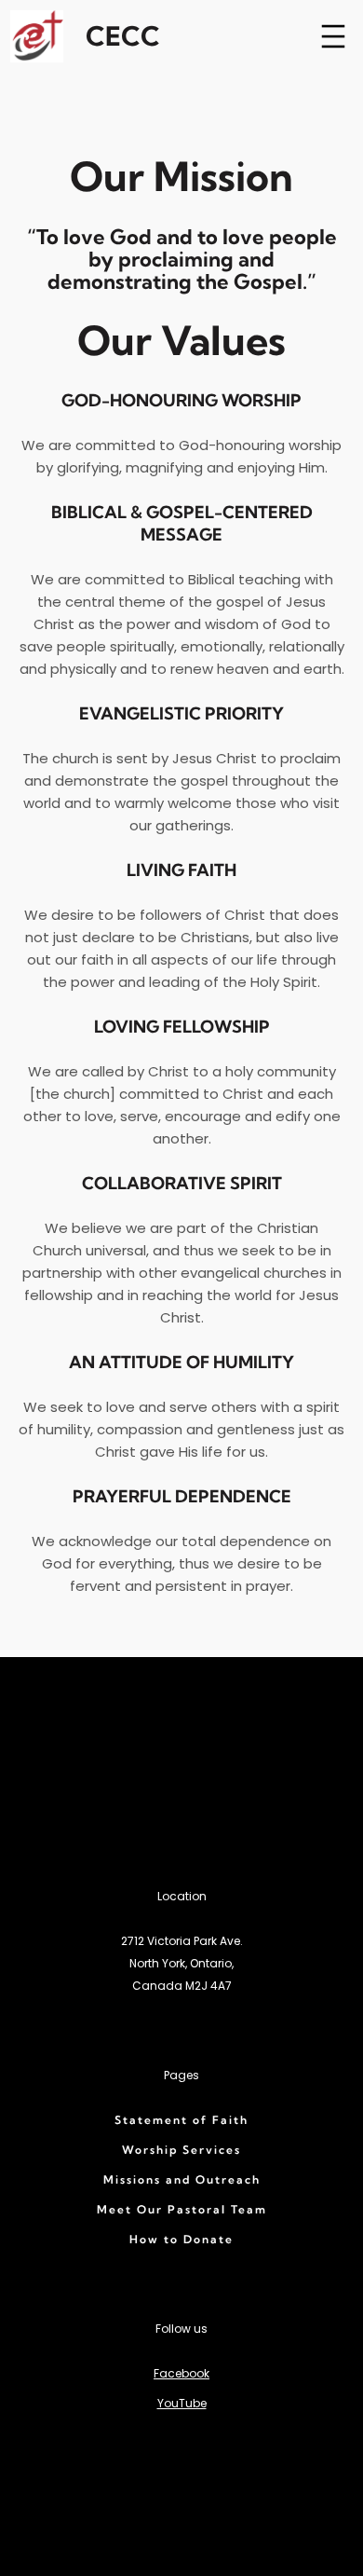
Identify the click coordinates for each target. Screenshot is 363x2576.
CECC (123, 36)
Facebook (181, 2373)
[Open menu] (333, 36)
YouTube (182, 2403)
